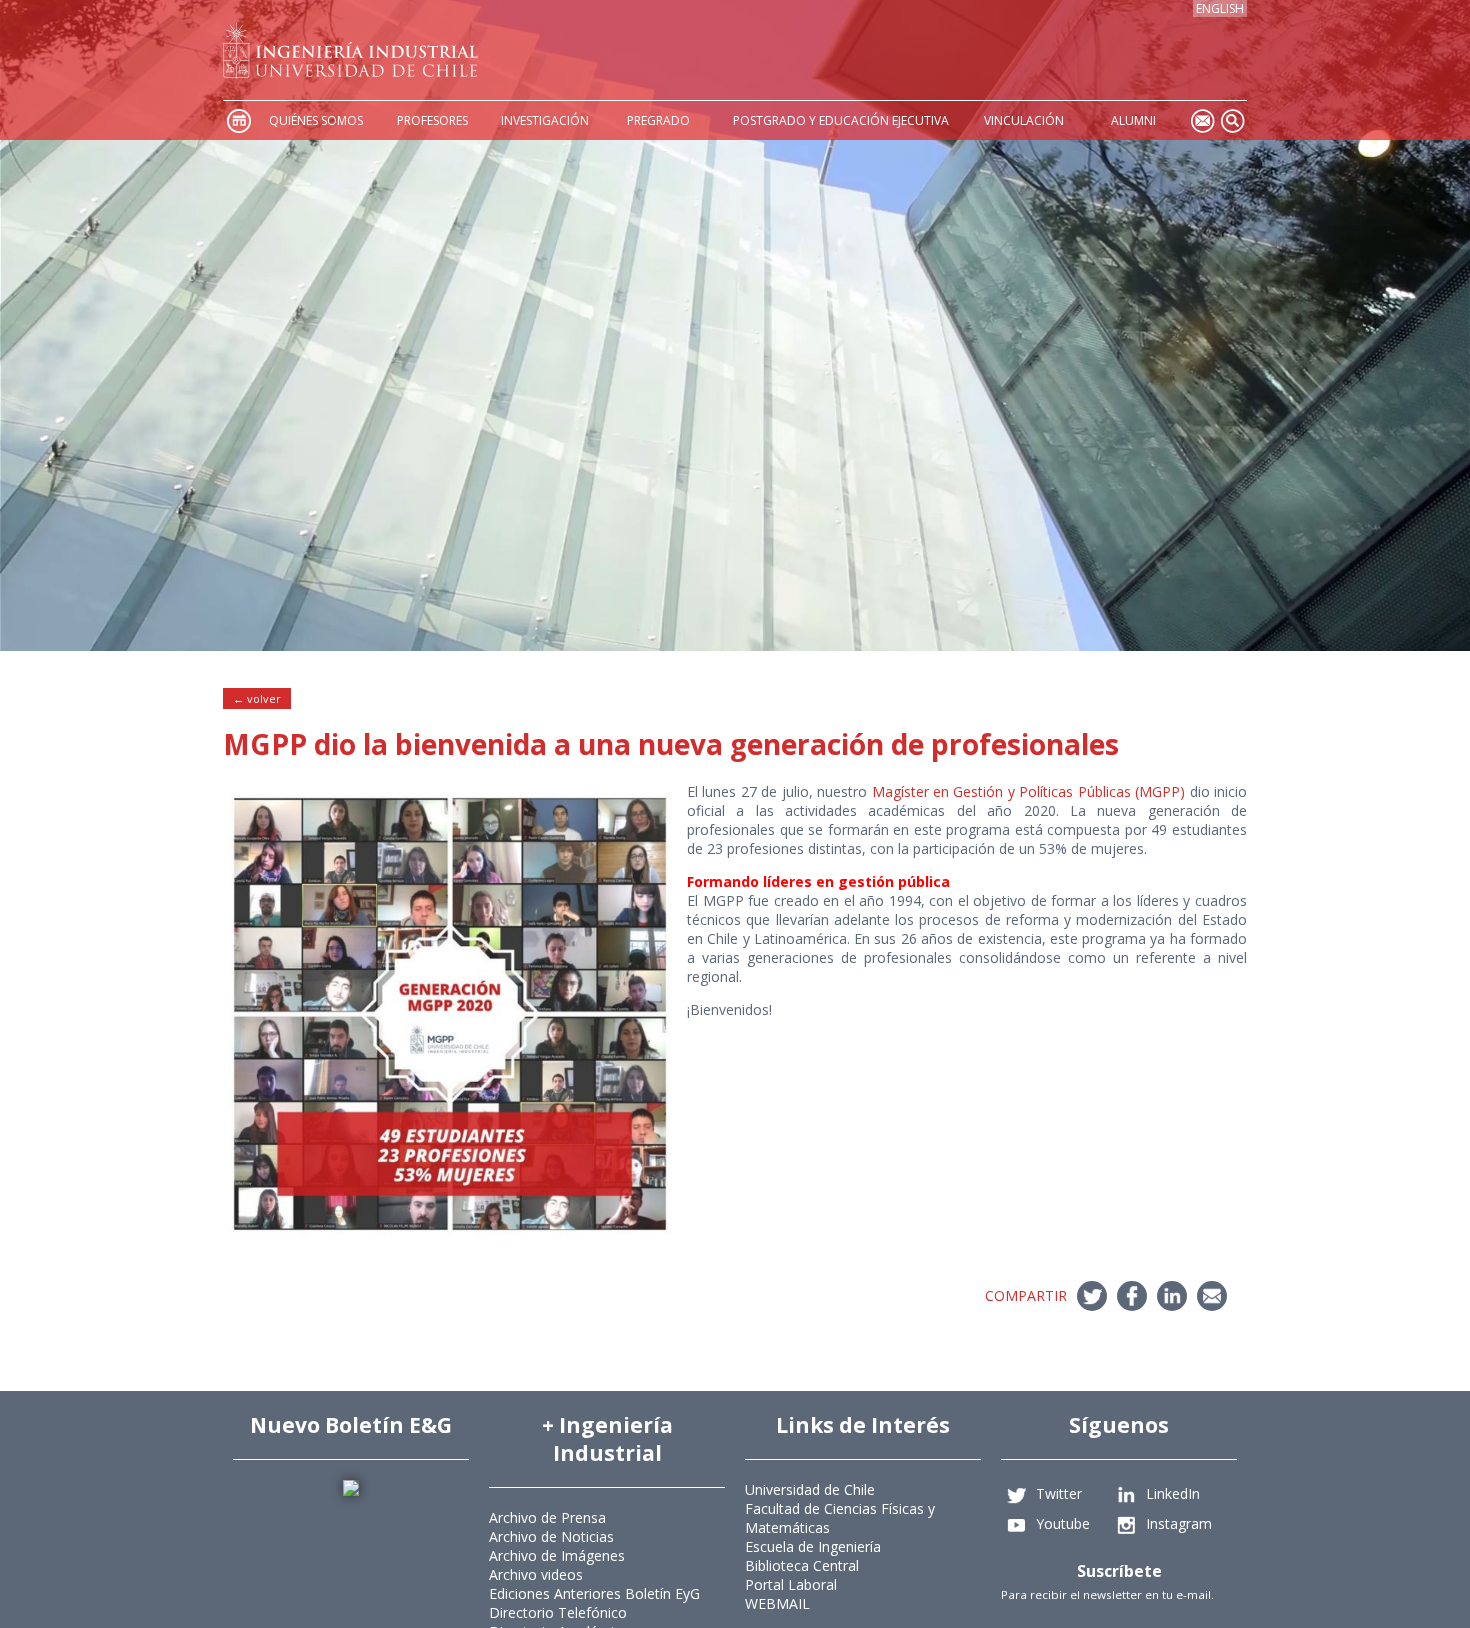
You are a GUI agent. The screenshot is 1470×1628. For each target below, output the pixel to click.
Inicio (238, 120)
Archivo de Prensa (547, 1517)
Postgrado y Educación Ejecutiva (841, 120)
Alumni (1133, 120)
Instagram (1179, 1523)
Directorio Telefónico (558, 1612)
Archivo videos (536, 1574)
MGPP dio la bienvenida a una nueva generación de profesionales (671, 744)
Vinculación (1024, 120)
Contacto (1202, 120)
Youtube (1063, 1523)
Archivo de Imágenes (557, 1555)
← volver (257, 698)
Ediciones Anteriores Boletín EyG (594, 1593)
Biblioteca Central (802, 1565)
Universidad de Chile (810, 1489)
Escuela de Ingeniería (813, 1546)
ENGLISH (1220, 8)
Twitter (1059, 1493)
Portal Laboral (791, 1584)
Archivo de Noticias (551, 1536)
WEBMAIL (777, 1603)
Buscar (1232, 120)
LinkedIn (1173, 1493)
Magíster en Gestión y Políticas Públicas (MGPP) (1029, 791)
